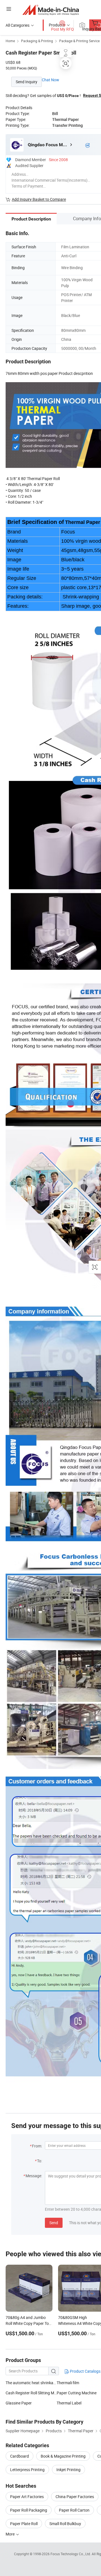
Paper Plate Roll (24, 2524)
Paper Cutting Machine (77, 2393)
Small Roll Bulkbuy (65, 2524)
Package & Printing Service (79, 41)
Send (54, 2223)
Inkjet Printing (68, 2470)
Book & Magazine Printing (63, 2456)
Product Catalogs (85, 2371)
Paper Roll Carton (74, 2510)
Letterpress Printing (27, 2470)
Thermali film (68, 2383)
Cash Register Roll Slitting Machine (31, 2393)
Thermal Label (69, 2403)
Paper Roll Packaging (29, 2510)
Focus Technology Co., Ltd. (71, 2554)
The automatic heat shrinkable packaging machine (31, 2383)
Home (10, 41)
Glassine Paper (19, 2403)
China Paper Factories (75, 2497)
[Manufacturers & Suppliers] (51, 10)
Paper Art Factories (27, 2497)
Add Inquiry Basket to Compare (39, 199)
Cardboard (19, 2456)
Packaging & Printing (37, 41)
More (11, 2534)
